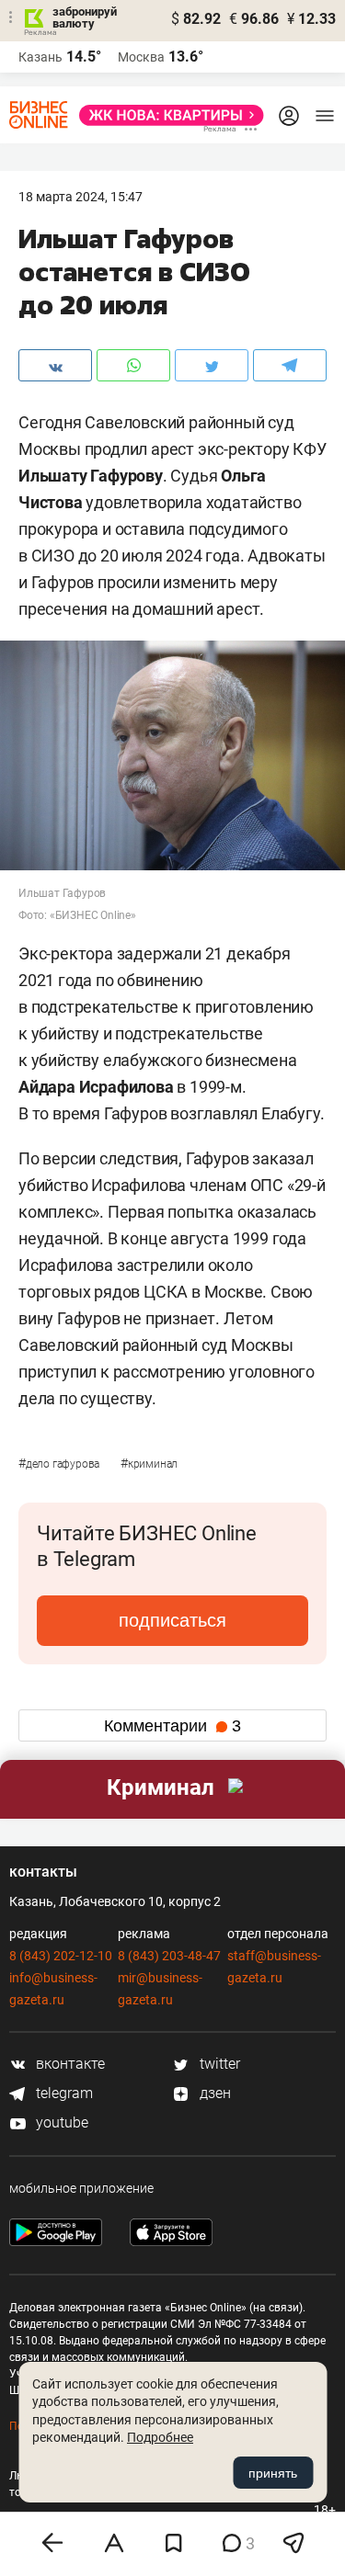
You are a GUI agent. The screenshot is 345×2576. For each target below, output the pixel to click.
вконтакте (69, 2064)
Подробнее (160, 2437)
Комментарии (172, 1726)
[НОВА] (166, 115)
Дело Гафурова (60, 1464)
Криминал (149, 1464)
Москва (141, 57)
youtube (60, 2122)
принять (273, 2473)
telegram (63, 2093)
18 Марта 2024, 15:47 (80, 197)
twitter (218, 2064)
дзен (213, 2093)
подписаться (172, 1620)
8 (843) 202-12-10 (61, 1956)
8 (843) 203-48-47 (169, 1956)
